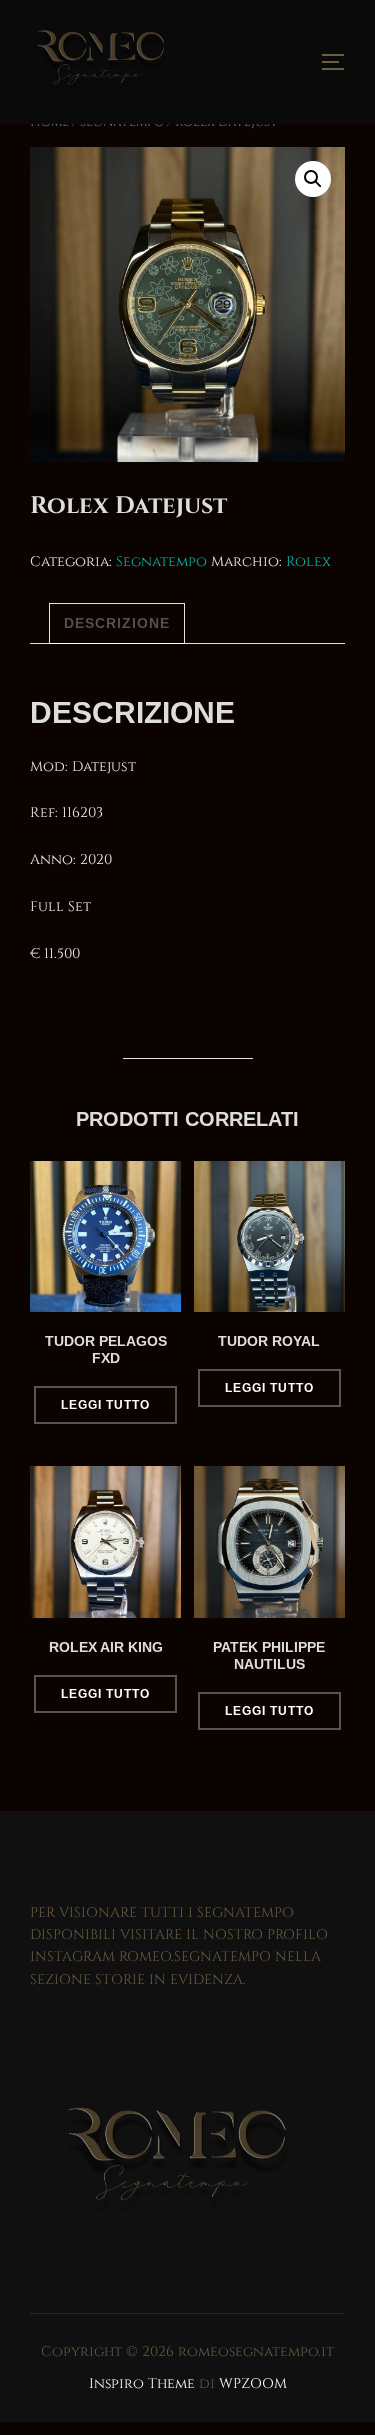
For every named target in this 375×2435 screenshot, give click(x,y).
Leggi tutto (105, 1405)
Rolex (308, 561)
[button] (313, 179)
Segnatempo (161, 561)
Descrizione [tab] (117, 623)
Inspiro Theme (142, 2383)
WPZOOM (253, 2383)
